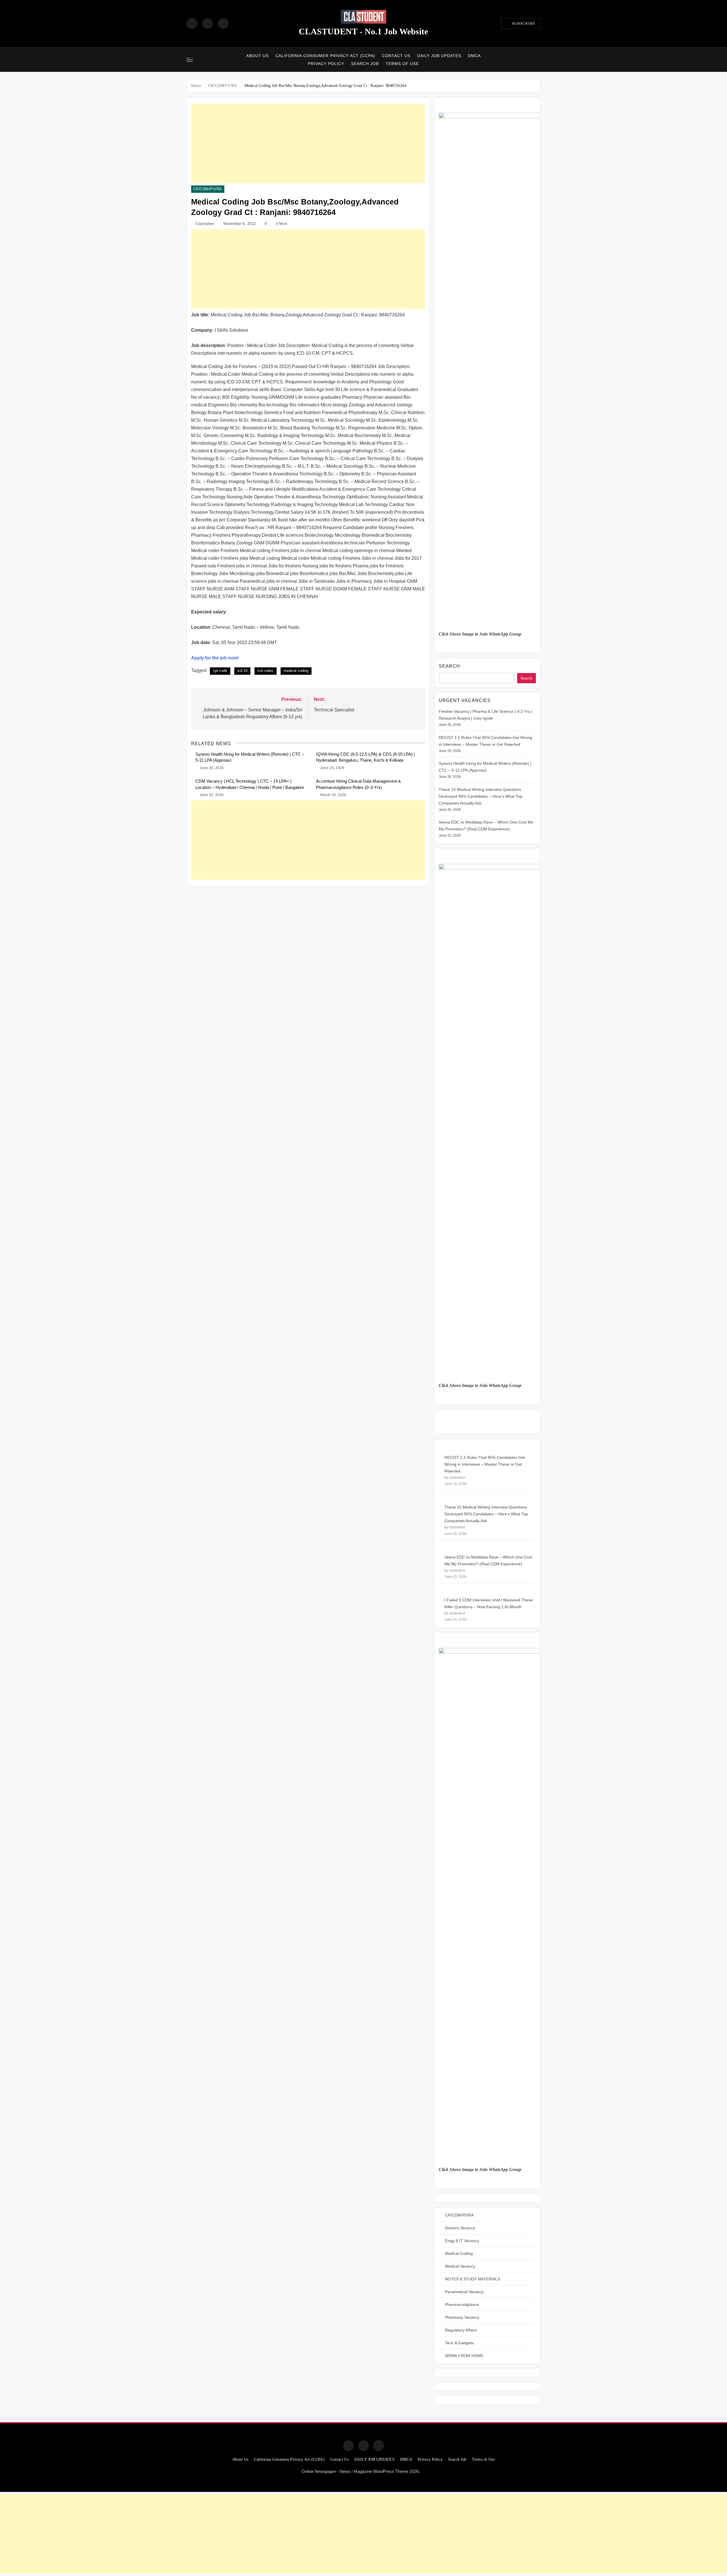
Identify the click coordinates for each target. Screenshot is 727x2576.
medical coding (296, 671)
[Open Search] (539, 59)
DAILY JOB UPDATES (439, 56)
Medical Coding (459, 2253)
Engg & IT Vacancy (462, 2241)
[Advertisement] (308, 143)
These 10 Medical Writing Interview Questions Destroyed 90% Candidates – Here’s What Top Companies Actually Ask (481, 796)
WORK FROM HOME (464, 2356)
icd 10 (242, 671)
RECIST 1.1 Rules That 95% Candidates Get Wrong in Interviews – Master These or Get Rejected (485, 1464)
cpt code (220, 671)
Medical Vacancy (460, 2266)
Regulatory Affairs (461, 2330)
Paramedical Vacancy (464, 2292)
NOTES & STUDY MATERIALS (473, 2279)
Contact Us (396, 56)
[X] (223, 24)
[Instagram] (208, 24)
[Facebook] (192, 24)
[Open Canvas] (190, 60)
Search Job (365, 64)
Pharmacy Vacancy (462, 2317)
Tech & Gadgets (459, 2343)
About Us (257, 56)
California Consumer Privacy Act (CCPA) (325, 56)
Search (449, 666)
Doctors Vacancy (460, 2228)
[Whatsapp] (379, 2446)
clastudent (205, 224)
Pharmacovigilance (462, 2305)
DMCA (474, 56)
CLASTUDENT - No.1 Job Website (363, 31)
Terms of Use (402, 64)
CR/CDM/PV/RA (208, 189)
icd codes (266, 671)
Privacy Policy (326, 64)
